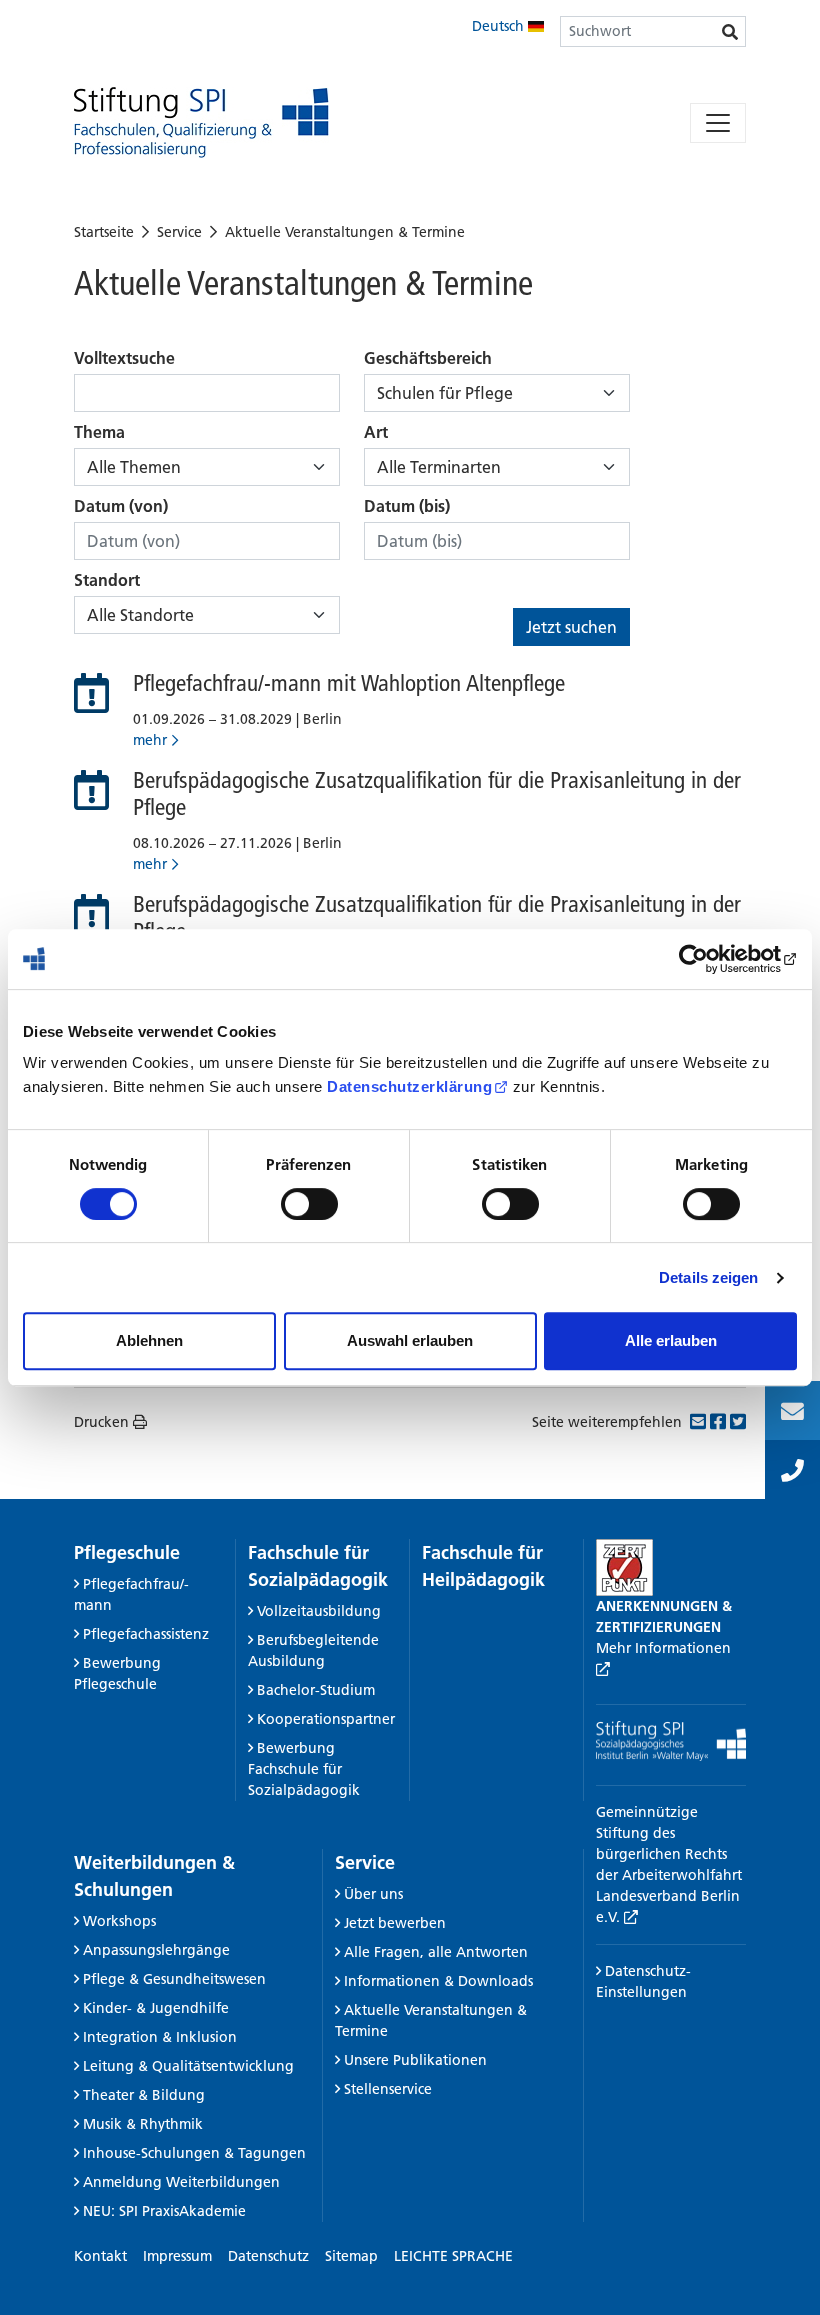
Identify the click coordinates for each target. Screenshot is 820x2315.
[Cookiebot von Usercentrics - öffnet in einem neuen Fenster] (709, 959)
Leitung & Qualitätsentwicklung (188, 2066)
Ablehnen (149, 1340)
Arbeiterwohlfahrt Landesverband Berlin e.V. (669, 1896)
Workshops (119, 1921)
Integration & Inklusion (160, 2037)
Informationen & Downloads (438, 1981)
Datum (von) (121, 506)
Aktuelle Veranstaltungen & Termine (345, 232)
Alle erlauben (671, 1340)
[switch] (309, 1204)
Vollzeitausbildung (319, 1611)
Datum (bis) (407, 506)
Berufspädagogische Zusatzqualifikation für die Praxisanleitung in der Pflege (437, 793)
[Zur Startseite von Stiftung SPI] (671, 1740)
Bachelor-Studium (316, 1690)
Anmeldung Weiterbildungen (181, 2182)
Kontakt (100, 2256)
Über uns (373, 1894)
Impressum (177, 2256)
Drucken (101, 1422)
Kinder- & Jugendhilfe (156, 2008)
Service (179, 232)
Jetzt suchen (571, 627)
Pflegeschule (127, 1552)
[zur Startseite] (201, 122)
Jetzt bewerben (395, 1923)
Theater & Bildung (144, 2095)
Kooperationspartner (326, 1719)
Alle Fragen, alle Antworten (436, 1952)
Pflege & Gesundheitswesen (174, 1979)
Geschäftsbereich (428, 358)
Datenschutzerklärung (409, 1086)
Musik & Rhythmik (143, 2124)
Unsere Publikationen (415, 2060)
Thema (99, 432)
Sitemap (351, 2256)
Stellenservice (388, 2089)
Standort (107, 580)
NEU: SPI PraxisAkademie (164, 2211)
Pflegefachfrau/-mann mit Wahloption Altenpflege (349, 683)
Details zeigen (708, 1277)
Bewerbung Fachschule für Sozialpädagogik (304, 1769)
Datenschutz (268, 2256)
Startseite (104, 232)
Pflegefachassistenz (146, 1634)
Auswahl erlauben (410, 1340)
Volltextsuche (124, 358)
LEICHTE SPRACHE (453, 2256)
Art (376, 432)
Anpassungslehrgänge (156, 1950)
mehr (150, 740)
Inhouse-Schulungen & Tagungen (194, 2153)
